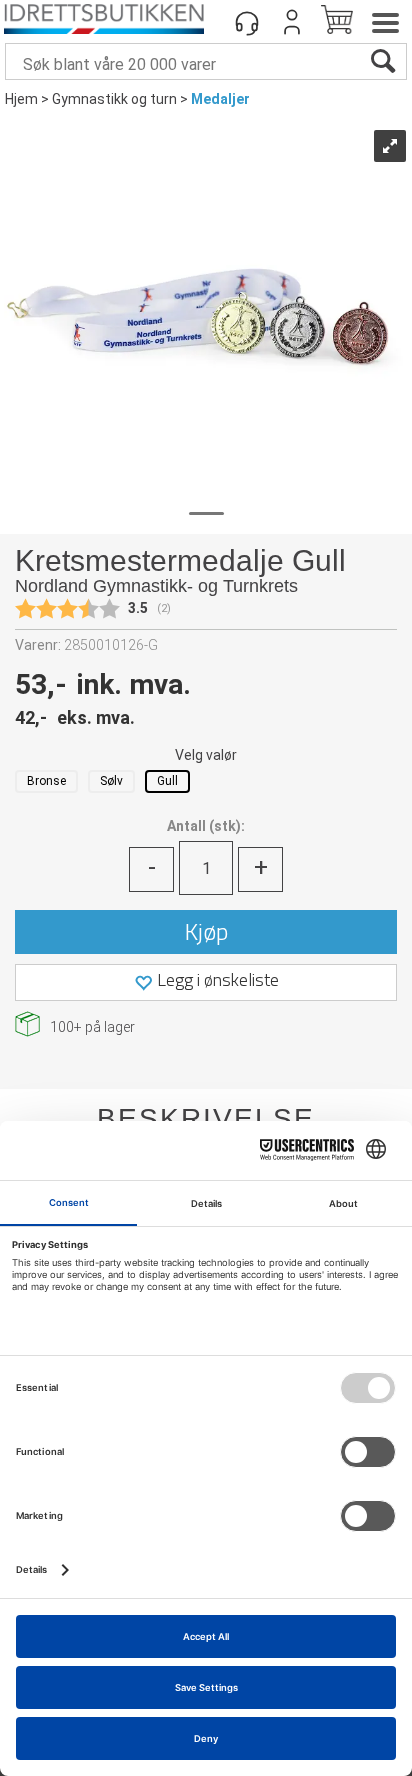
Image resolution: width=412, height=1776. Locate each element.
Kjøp (206, 931)
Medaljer (220, 99)
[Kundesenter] (247, 22)
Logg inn (292, 22)
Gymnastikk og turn (114, 99)
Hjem (21, 99)
